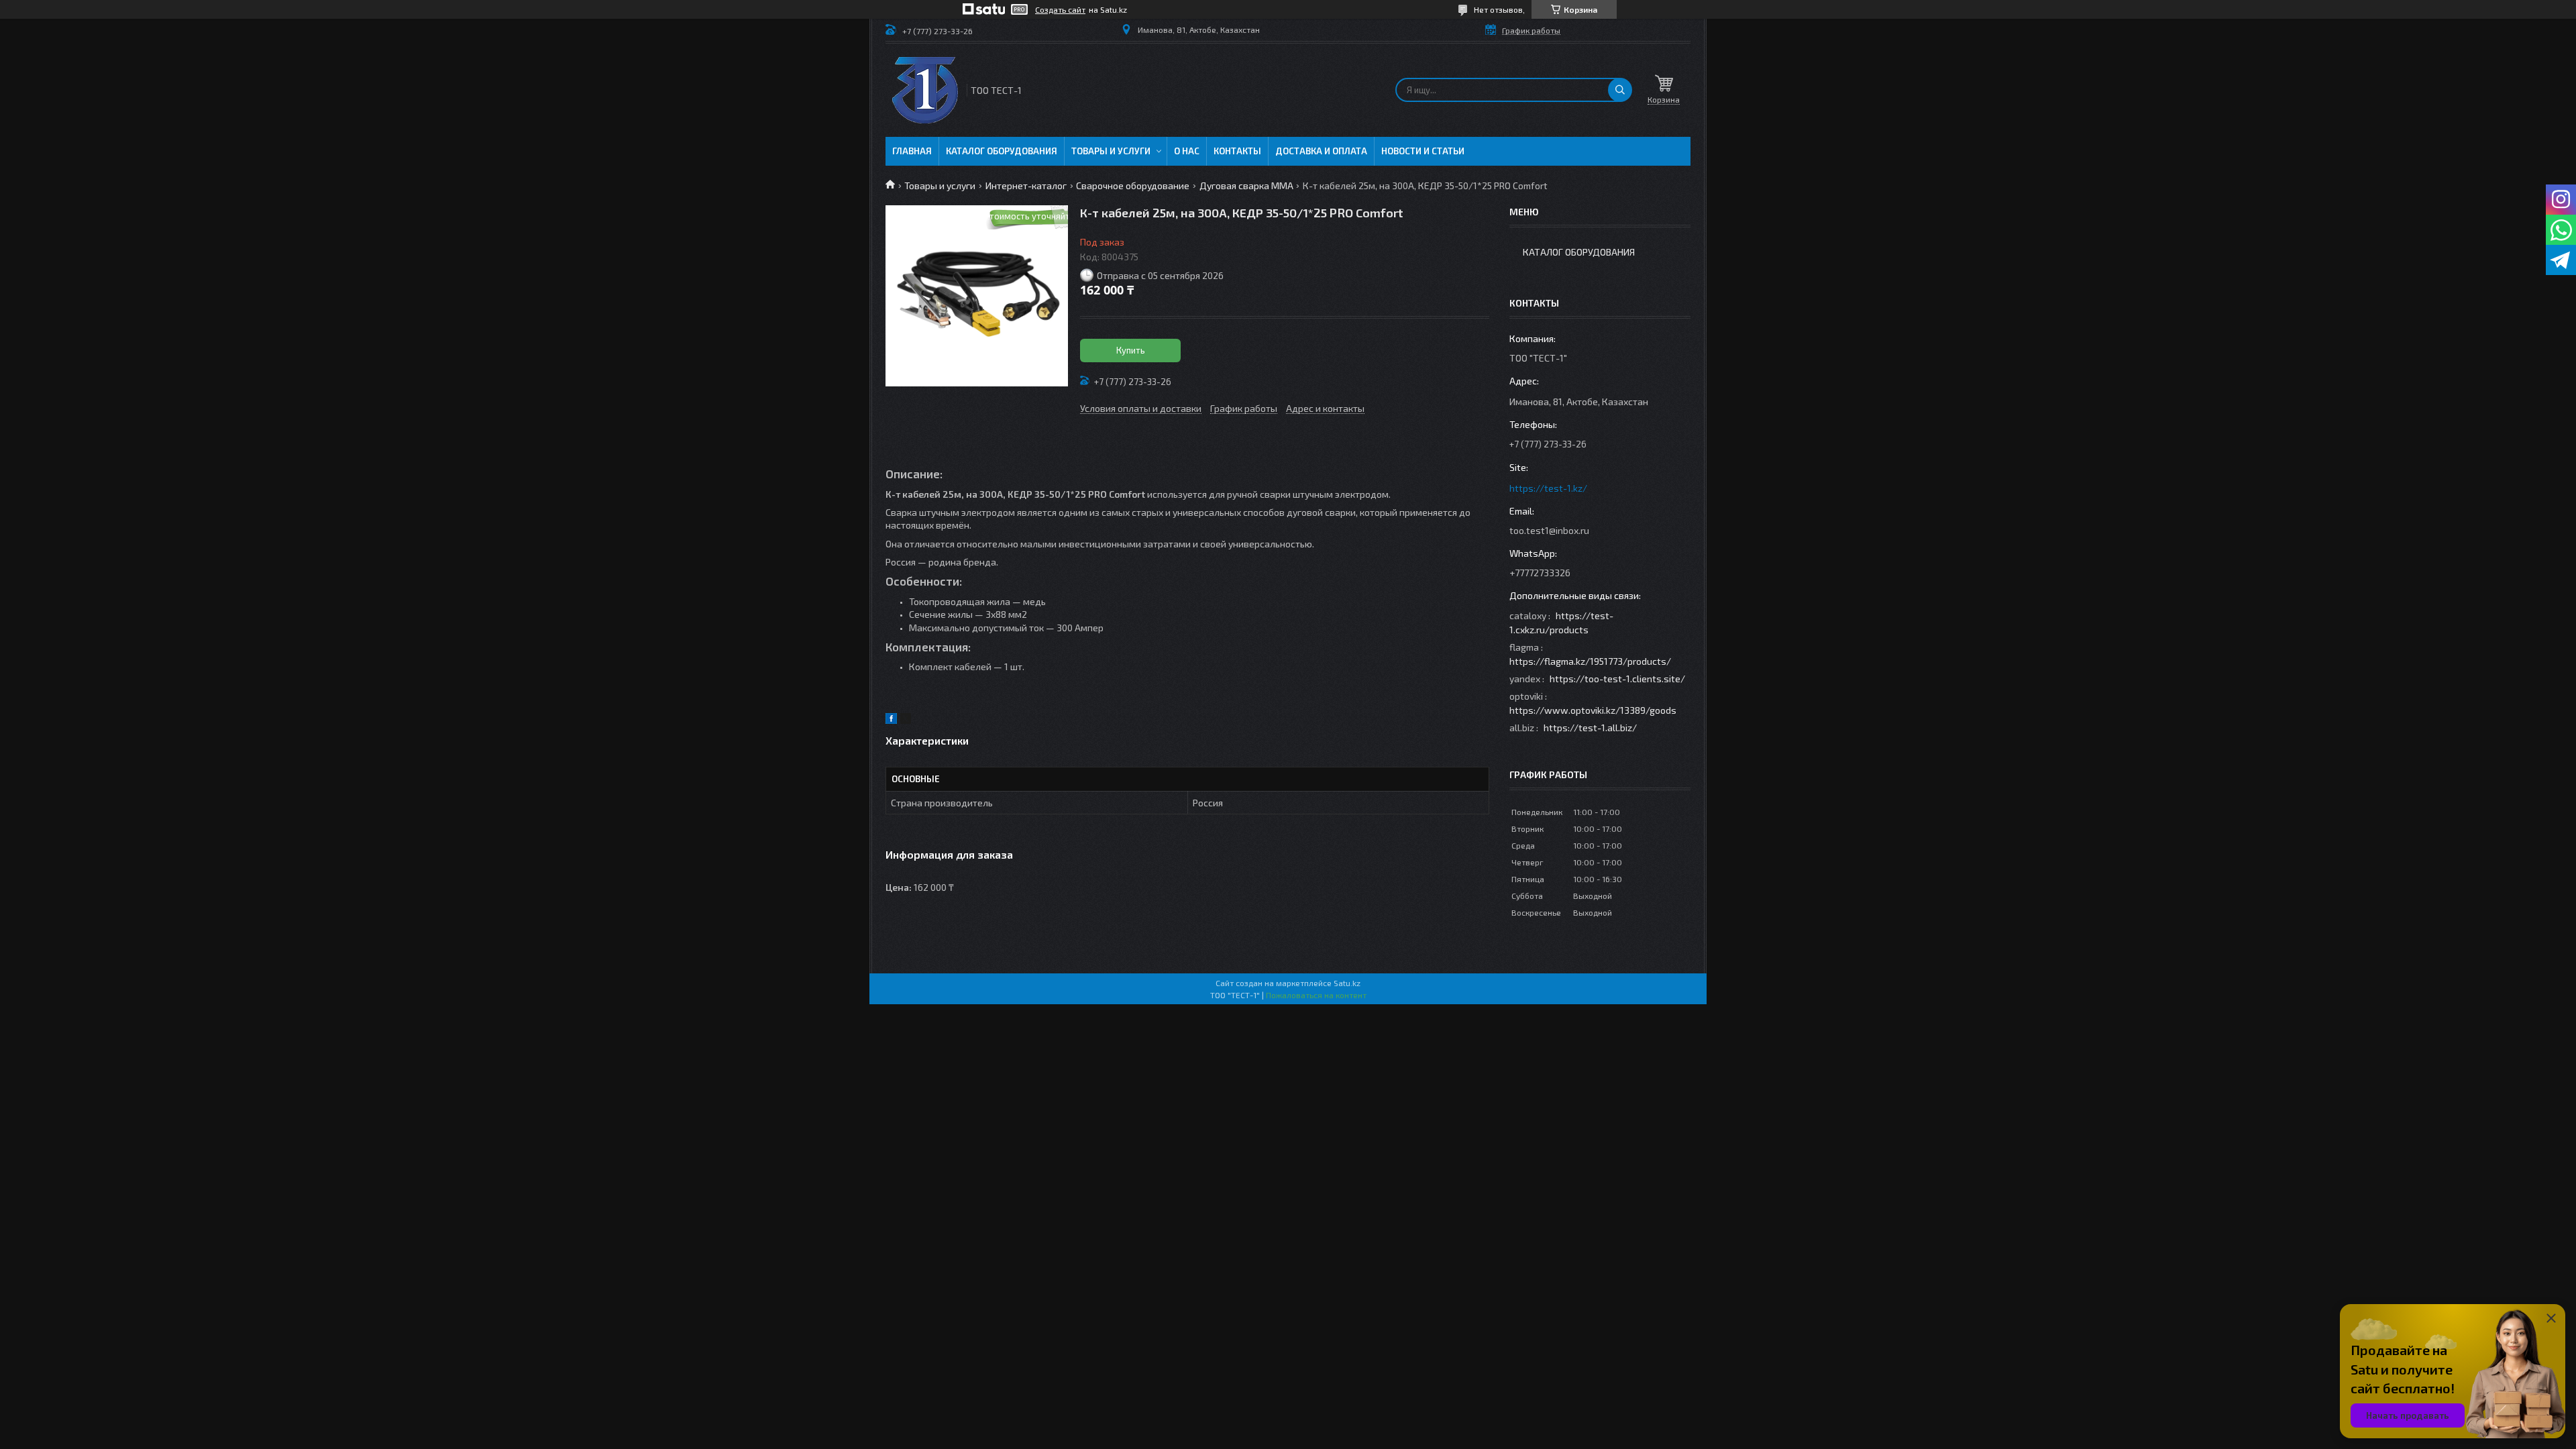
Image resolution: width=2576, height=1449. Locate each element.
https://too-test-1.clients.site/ (1617, 679)
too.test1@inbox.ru (1549, 530)
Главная (912, 151)
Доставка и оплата (1321, 151)
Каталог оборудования (1002, 151)
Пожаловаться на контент (1316, 995)
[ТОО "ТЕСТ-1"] (925, 90)
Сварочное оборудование (1133, 185)
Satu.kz (1347, 983)
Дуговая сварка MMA (1246, 185)
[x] (906, 720)
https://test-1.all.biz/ (1590, 728)
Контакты (1237, 151)
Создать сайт (1060, 9)
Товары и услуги (1111, 151)
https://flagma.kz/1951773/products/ (1590, 661)
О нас (1187, 151)
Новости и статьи (1423, 151)
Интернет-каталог (1026, 185)
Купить (1131, 350)
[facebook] (891, 720)
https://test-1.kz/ (1548, 488)
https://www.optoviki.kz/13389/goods (1593, 710)
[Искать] (1620, 90)
